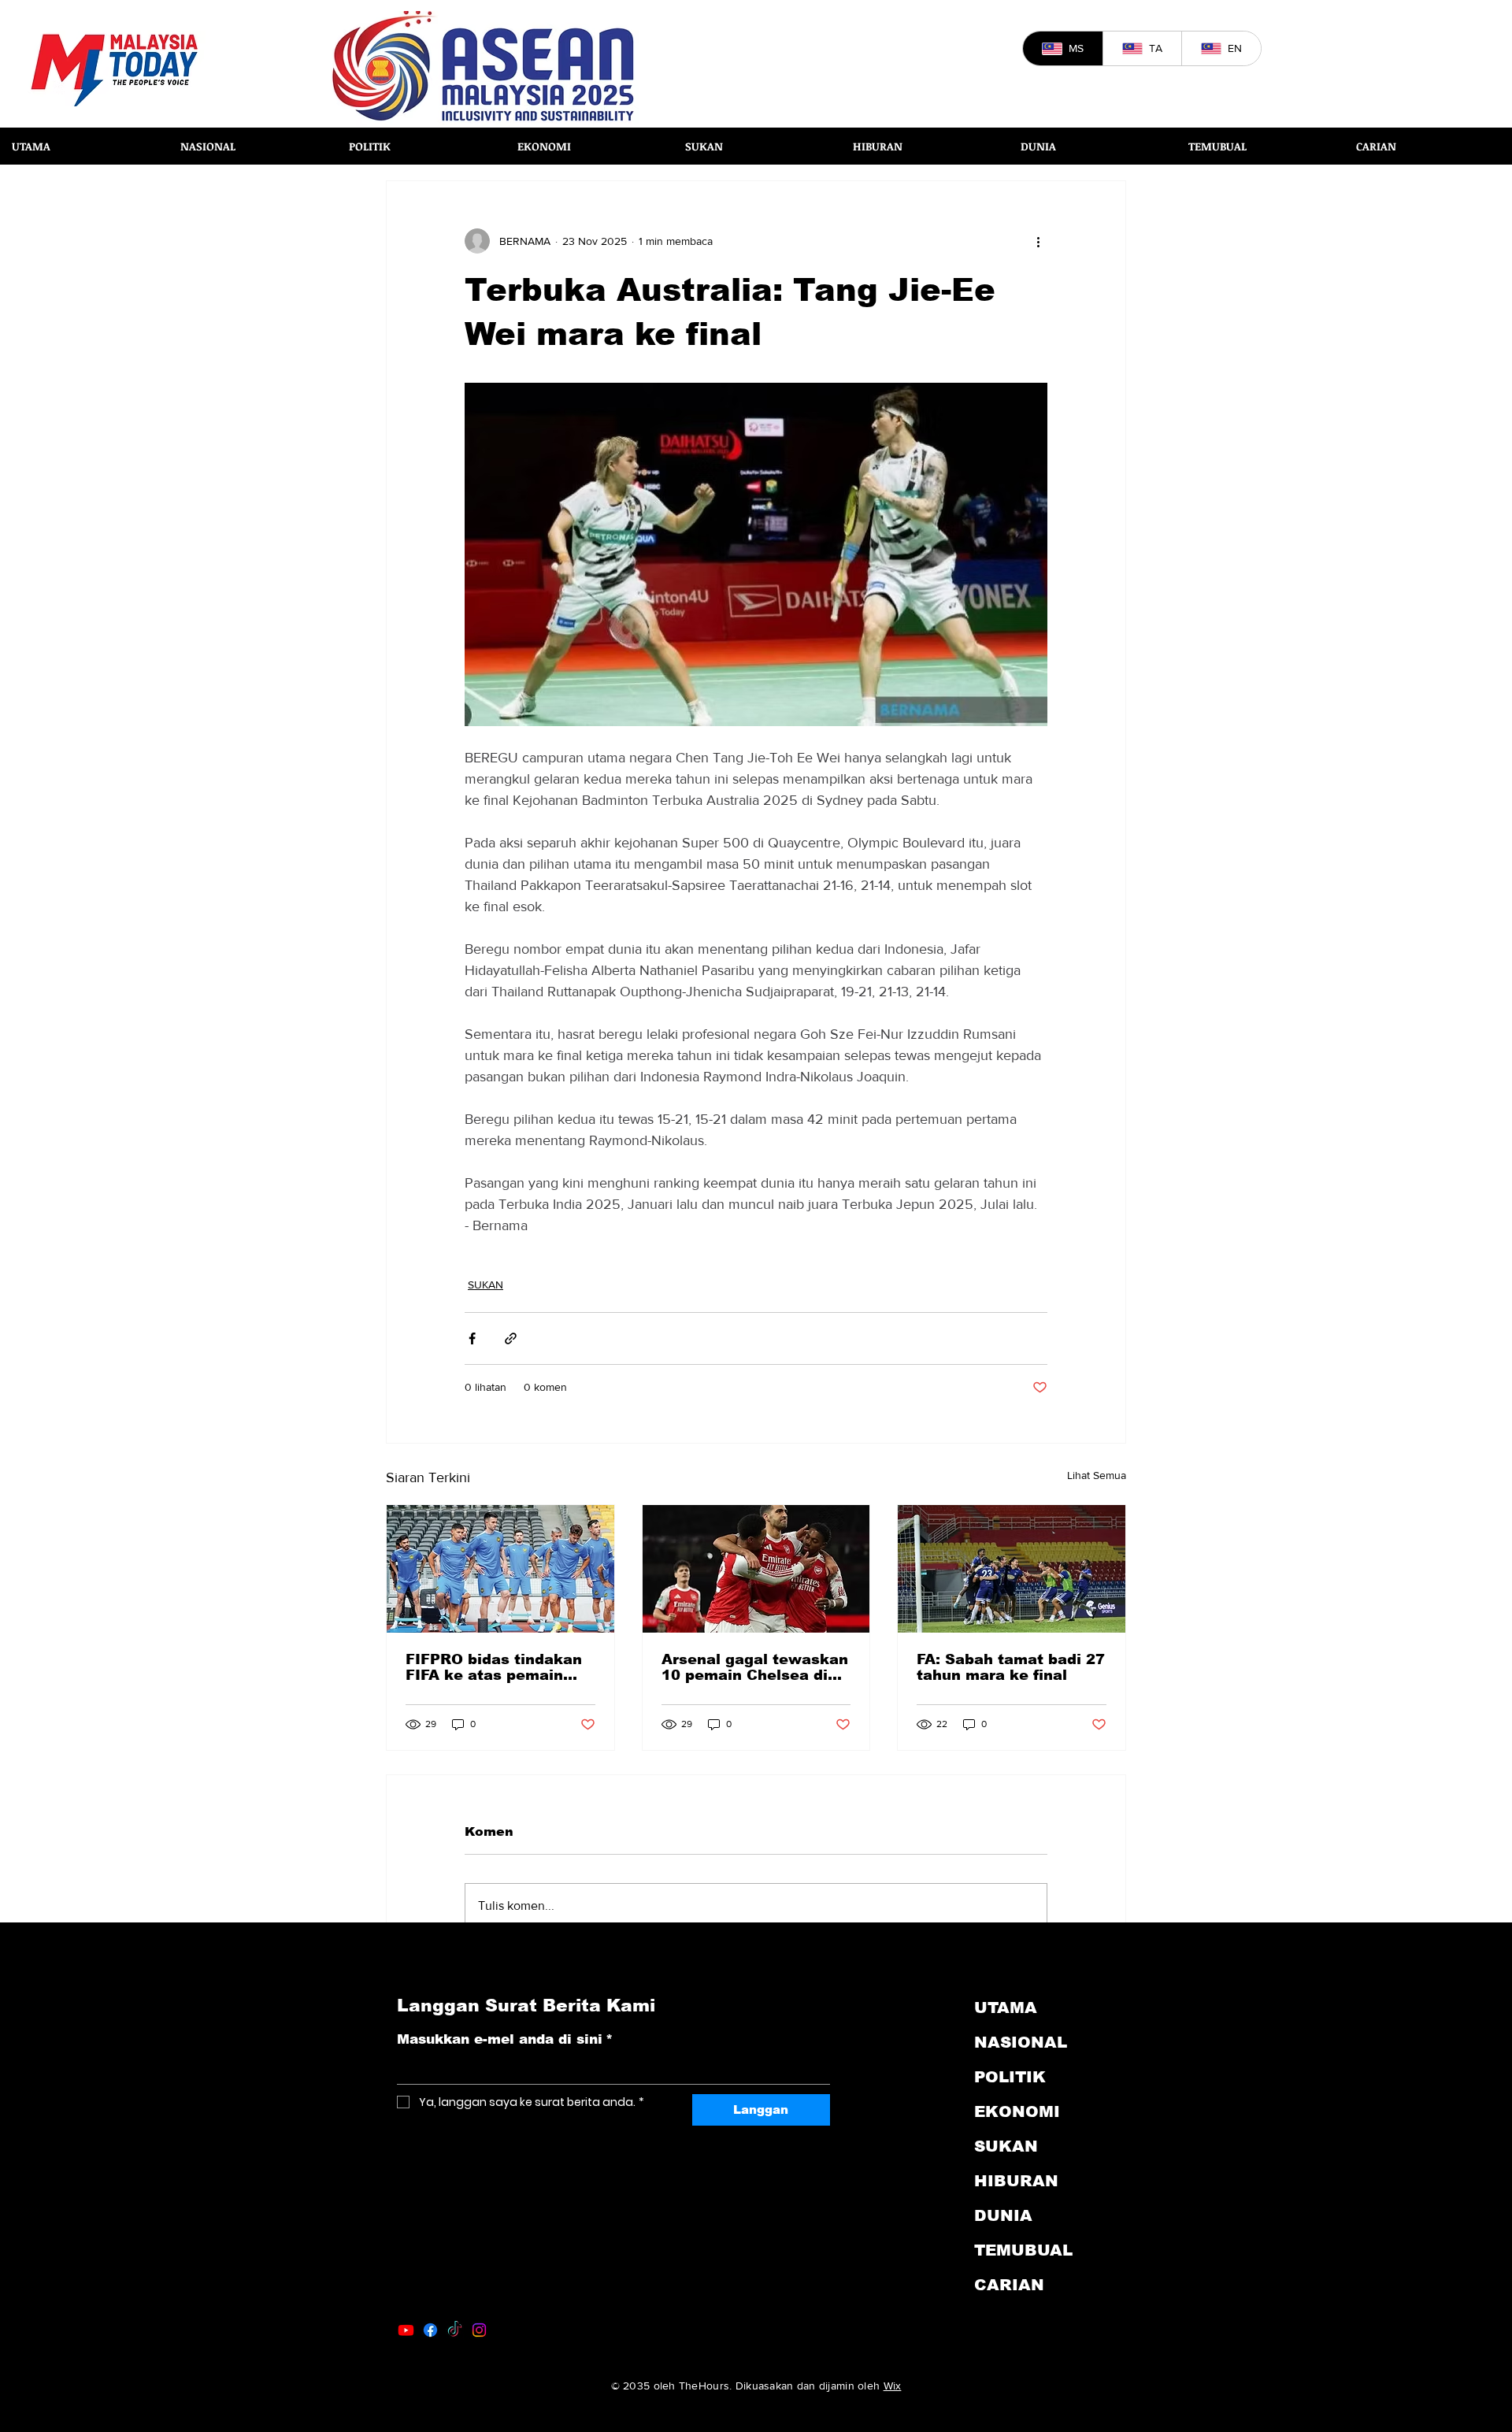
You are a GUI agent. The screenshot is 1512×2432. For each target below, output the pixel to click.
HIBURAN (1016, 2181)
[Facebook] (430, 2330)
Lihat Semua (1097, 1475)
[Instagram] (479, 2330)
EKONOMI (1017, 2111)
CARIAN (1009, 2285)
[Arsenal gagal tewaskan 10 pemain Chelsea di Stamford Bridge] (756, 1569)
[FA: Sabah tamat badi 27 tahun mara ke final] (1012, 1569)
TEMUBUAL (1023, 2250)
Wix (893, 2386)
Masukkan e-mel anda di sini (505, 2039)
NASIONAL (1021, 2042)
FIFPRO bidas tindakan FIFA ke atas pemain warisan (494, 1667)
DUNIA (1003, 2215)
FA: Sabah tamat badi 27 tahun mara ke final (1011, 1667)
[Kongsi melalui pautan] (511, 1338)
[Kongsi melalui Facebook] (472, 1338)
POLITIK (1010, 2077)
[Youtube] (406, 2330)
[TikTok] (455, 2330)
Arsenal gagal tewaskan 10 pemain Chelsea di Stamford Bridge (755, 1667)
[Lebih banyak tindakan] (1038, 241)
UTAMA (1006, 2008)
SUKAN (485, 1285)
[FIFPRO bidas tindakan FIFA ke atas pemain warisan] (500, 1569)
